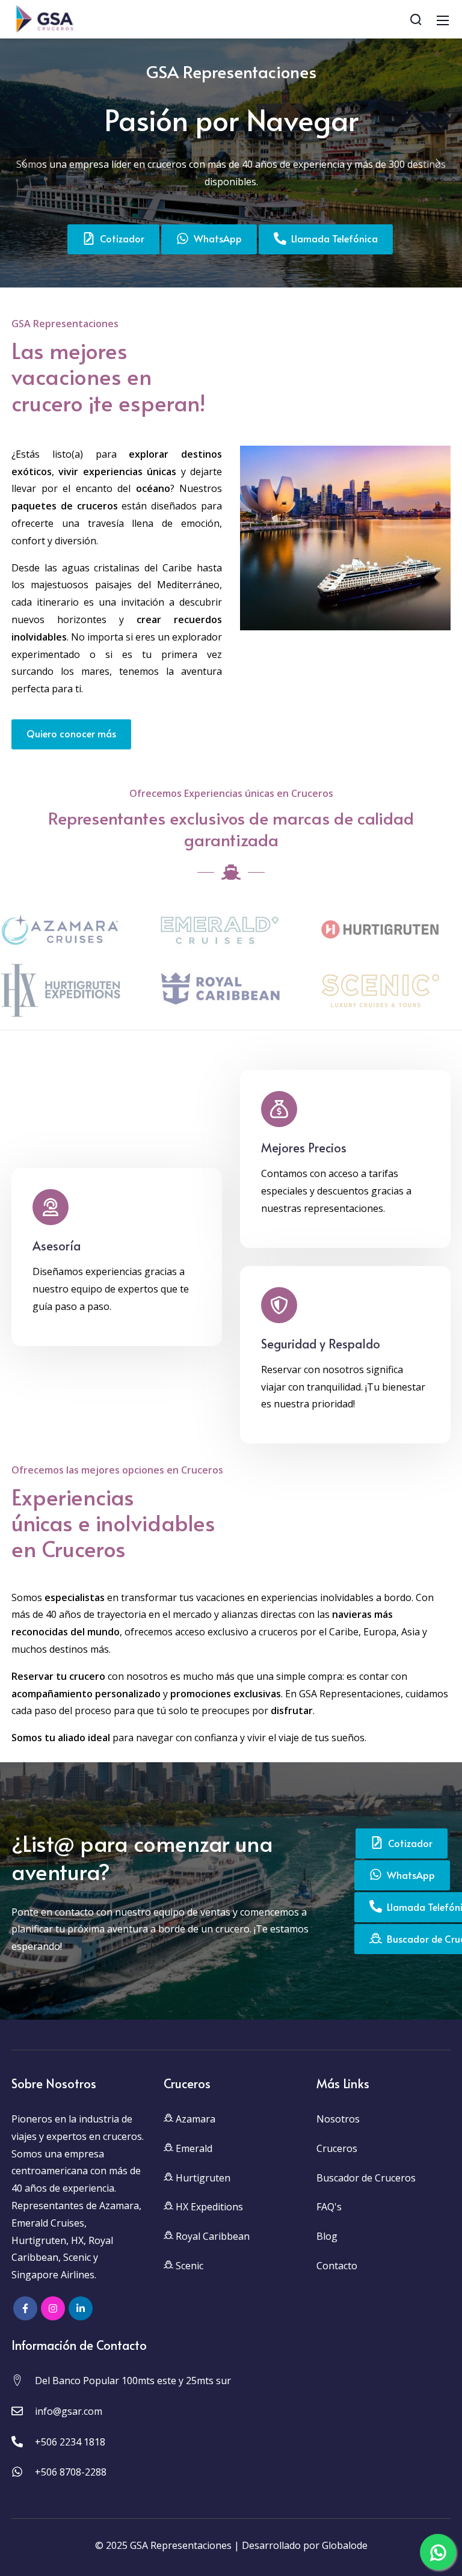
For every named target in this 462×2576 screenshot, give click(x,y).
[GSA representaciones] (43, 18)
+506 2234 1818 (70, 2442)
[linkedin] (81, 2308)
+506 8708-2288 (71, 2472)
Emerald (193, 2148)
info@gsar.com (69, 2411)
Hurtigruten (202, 2178)
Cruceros (337, 2148)
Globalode (345, 2545)
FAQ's (329, 2207)
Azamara (194, 2119)
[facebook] (25, 2308)
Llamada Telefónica (332, 238)
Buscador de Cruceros (366, 2178)
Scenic (188, 2266)
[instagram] (53, 2308)
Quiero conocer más (71, 733)
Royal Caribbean (211, 2236)
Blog (327, 2236)
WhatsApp (215, 238)
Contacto (337, 2266)
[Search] (416, 19)
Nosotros (338, 2119)
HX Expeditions (208, 2207)
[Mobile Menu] (443, 19)
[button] (24, 163)
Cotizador (120, 238)
